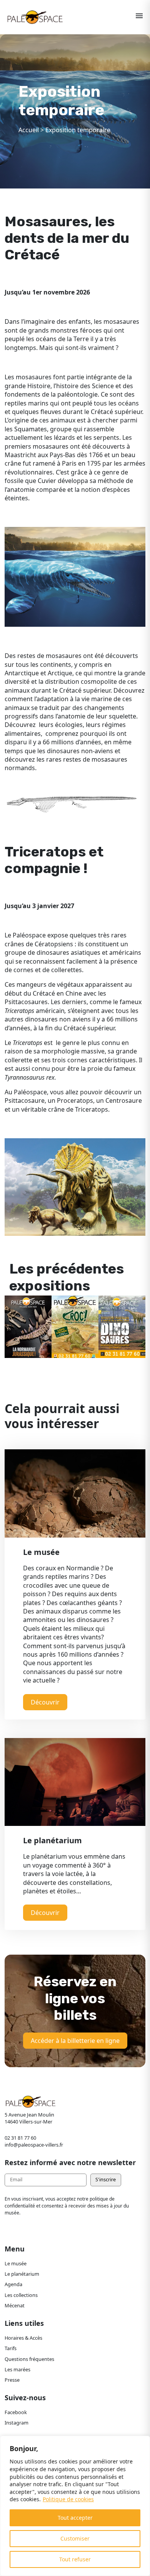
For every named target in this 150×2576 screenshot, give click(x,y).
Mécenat (15, 2305)
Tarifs (11, 2348)
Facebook (16, 2412)
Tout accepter (75, 2518)
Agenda (13, 2284)
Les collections (21, 2295)
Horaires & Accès (23, 2338)
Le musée (16, 2263)
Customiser (75, 2538)
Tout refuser (75, 2559)
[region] (75, 2506)
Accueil (29, 130)
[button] (14, 1319)
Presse (12, 2380)
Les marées (17, 2369)
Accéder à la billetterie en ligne (75, 2041)
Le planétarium (22, 2274)
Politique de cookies (68, 2499)
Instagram (17, 2423)
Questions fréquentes (29, 2359)
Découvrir (45, 1702)
